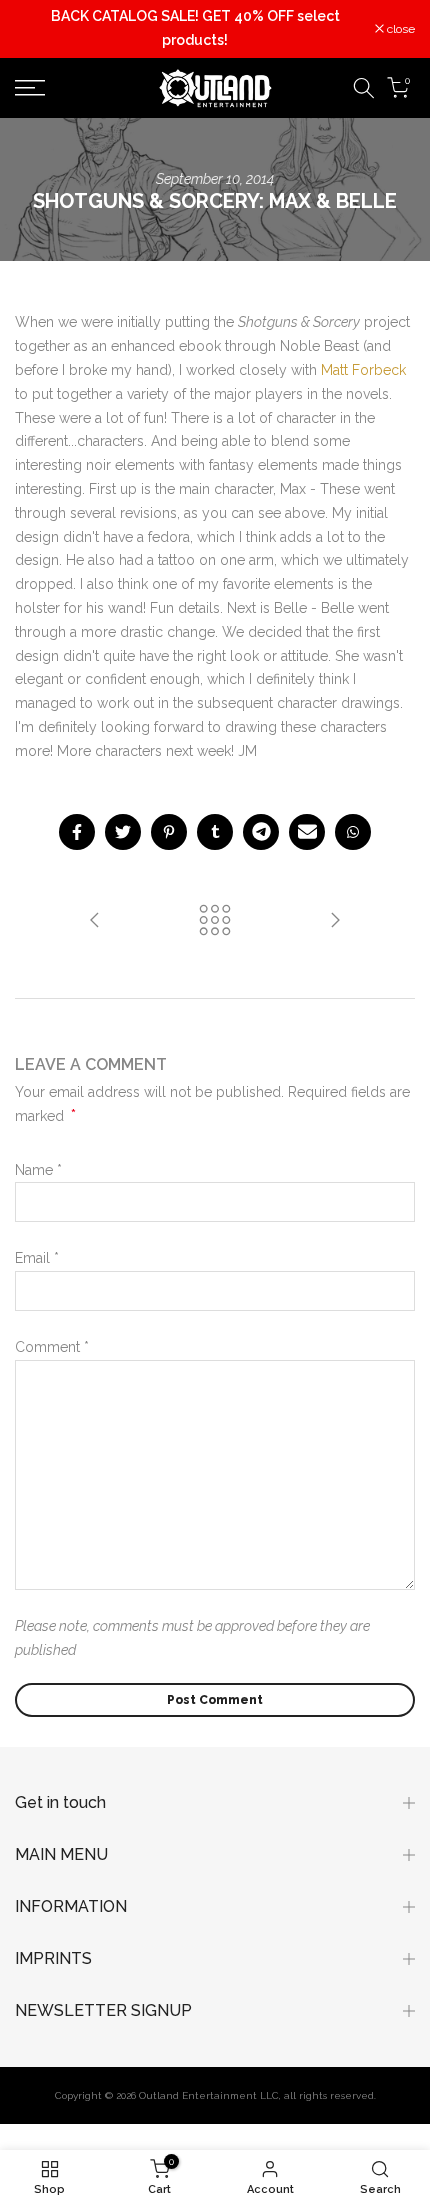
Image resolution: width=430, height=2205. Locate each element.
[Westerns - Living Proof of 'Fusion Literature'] (335, 921)
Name (38, 1170)
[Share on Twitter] (123, 832)
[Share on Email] (307, 832)
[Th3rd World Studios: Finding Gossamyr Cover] (95, 921)
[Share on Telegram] (261, 832)
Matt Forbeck (363, 370)
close (399, 29)
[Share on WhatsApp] (353, 832)
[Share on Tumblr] (215, 832)
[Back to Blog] (215, 921)
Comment (52, 1347)
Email (37, 1258)
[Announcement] (195, 29)
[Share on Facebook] (77, 832)
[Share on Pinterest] (169, 832)
